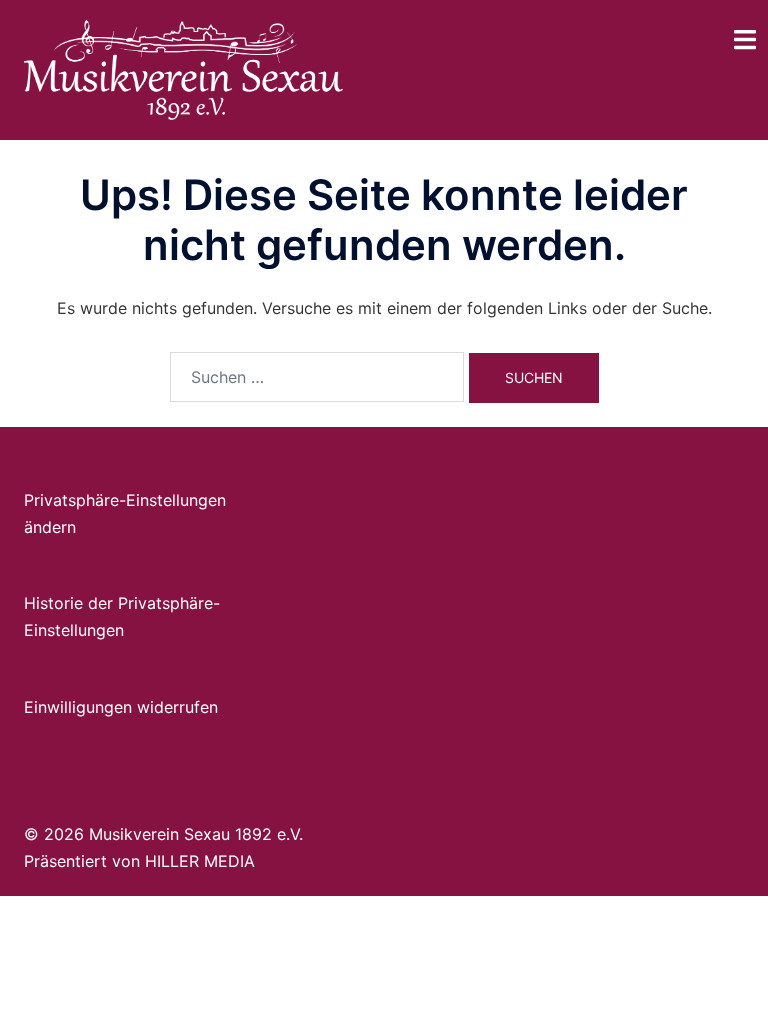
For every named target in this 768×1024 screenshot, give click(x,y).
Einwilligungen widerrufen (121, 707)
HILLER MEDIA (200, 861)
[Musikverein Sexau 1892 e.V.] (183, 68)
